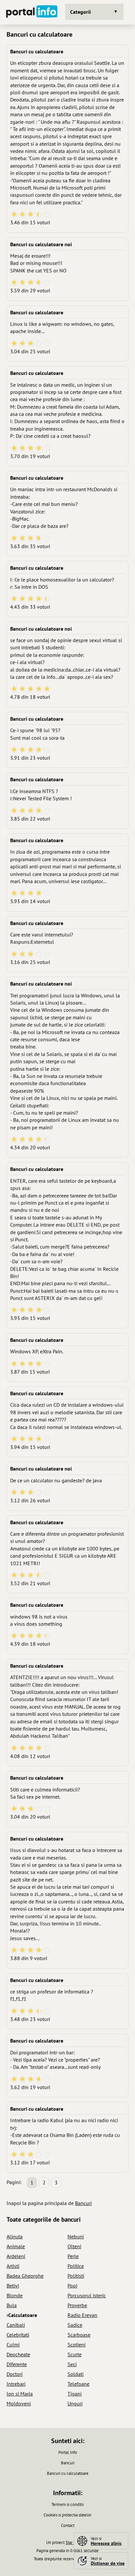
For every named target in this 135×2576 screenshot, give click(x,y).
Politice (76, 2266)
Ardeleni (16, 2256)
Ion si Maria (20, 2394)
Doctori (15, 2374)
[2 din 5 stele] (22, 215)
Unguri (75, 2403)
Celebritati (18, 2335)
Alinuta (15, 2236)
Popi (72, 2286)
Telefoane (78, 2384)
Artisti (13, 2266)
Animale (16, 2246)
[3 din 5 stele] (31, 215)
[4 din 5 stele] (39, 215)
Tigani (75, 2394)
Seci (72, 2364)
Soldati (76, 2374)
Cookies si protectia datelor (67, 2515)
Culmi (13, 2344)
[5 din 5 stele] (47, 215)
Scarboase (79, 2335)
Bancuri (83, 2203)
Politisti (76, 2276)
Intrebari (16, 2384)
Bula (12, 2305)
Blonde (15, 2295)
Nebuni (76, 2236)
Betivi (13, 2286)
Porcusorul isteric (87, 2295)
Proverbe (77, 2305)
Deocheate (18, 2354)
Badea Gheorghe (25, 2276)
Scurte (75, 2354)
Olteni (74, 2246)
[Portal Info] (32, 12)
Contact (68, 2525)
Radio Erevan (82, 2315)
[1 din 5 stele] (14, 215)
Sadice (75, 2325)
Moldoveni (19, 2403)
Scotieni (77, 2344)
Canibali (16, 2325)
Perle (73, 2256)
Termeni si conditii (67, 2504)
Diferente (17, 2364)
